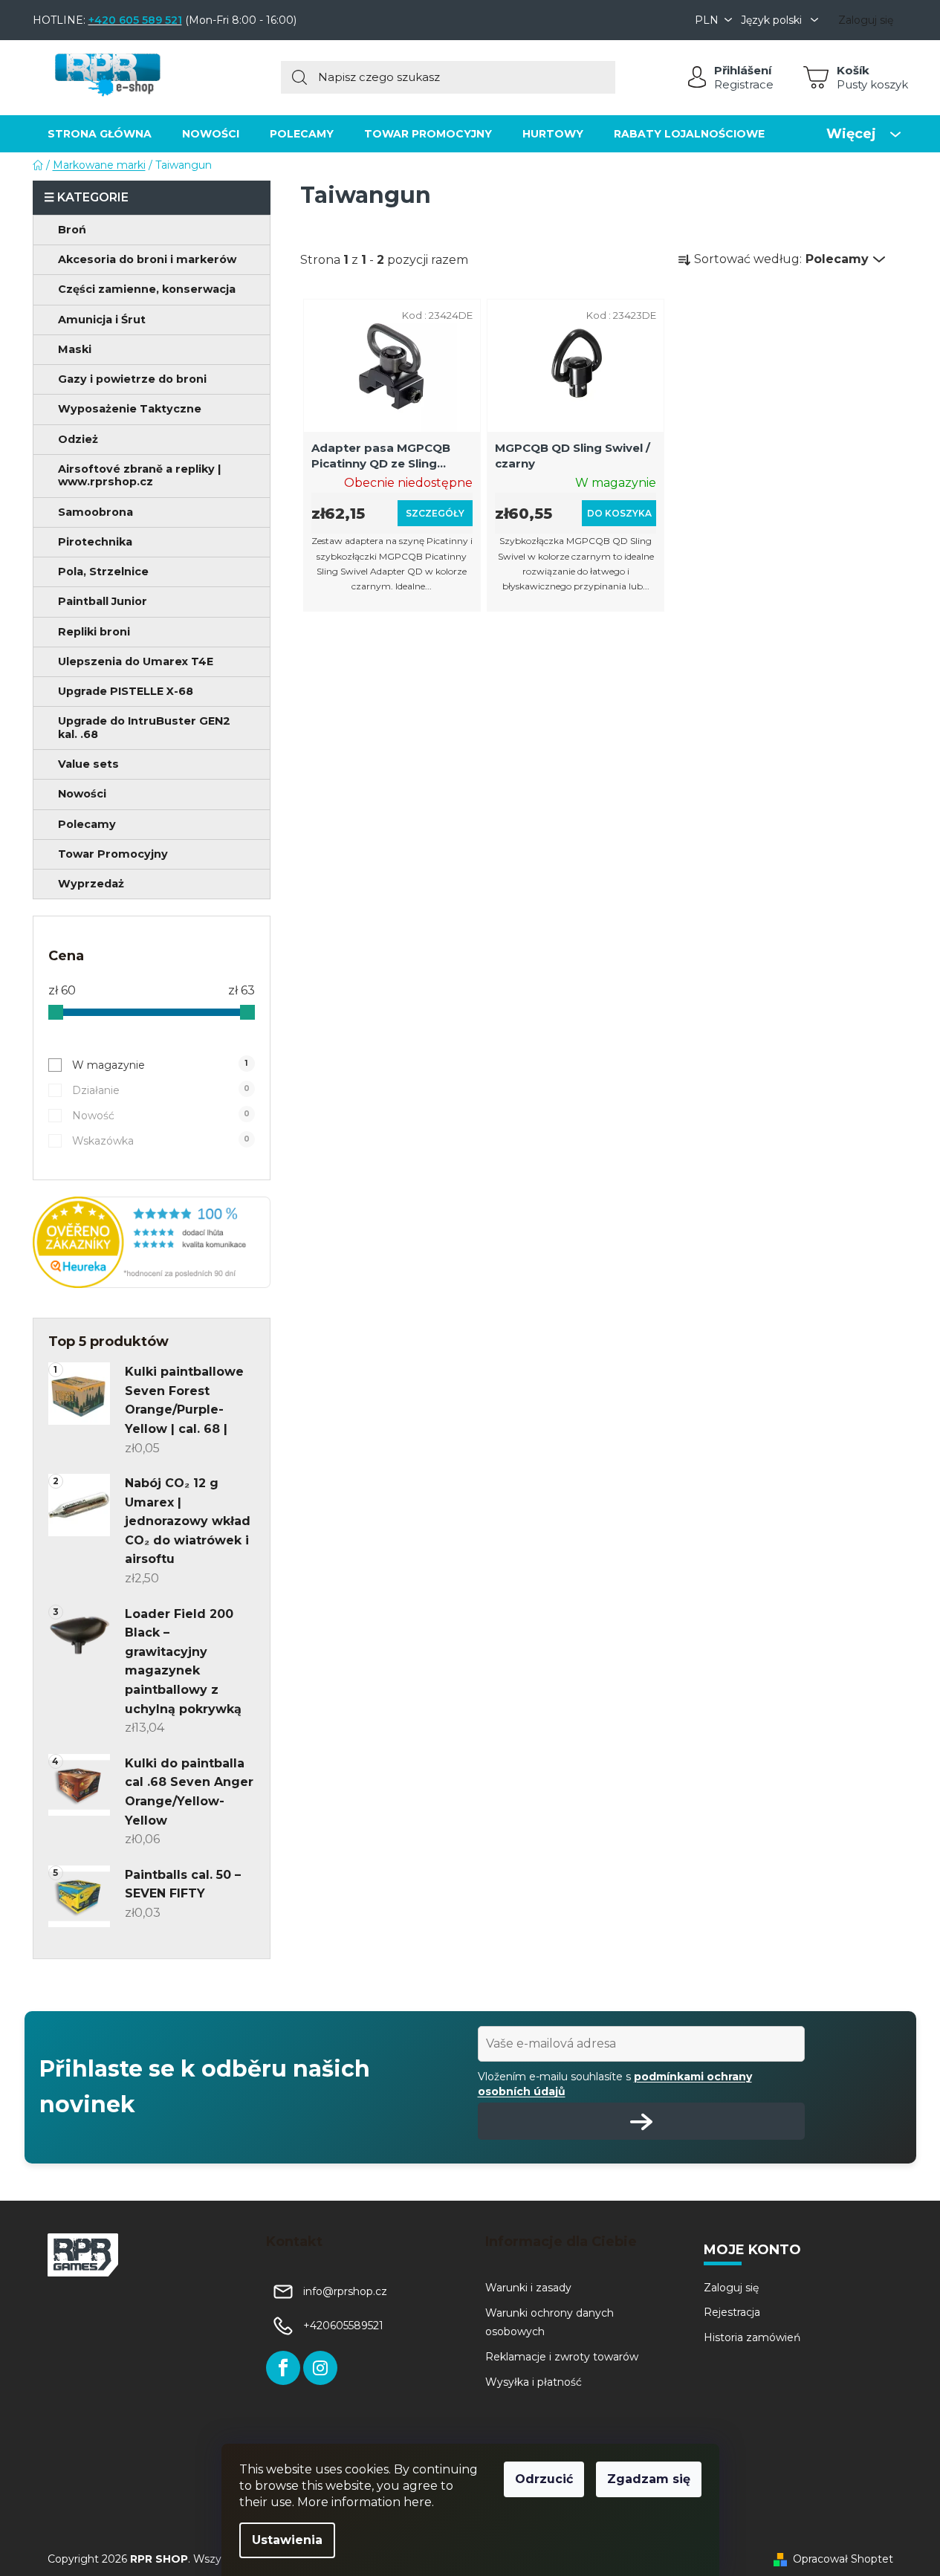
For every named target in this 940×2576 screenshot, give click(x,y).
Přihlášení (743, 70)
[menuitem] (100, 133)
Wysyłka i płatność (534, 2382)
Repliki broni (94, 632)
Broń (72, 230)
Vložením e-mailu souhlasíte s (615, 2084)
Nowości (82, 794)
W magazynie (160, 1065)
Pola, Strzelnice (103, 572)
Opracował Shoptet (843, 2559)
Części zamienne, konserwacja (147, 289)
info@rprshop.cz (345, 2291)
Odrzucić (544, 2479)
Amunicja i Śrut (102, 320)
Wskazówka (161, 1141)
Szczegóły (435, 513)
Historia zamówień (752, 2337)
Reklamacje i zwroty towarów (562, 2357)
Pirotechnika (95, 542)
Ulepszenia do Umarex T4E (136, 661)
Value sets (88, 764)
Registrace (744, 84)
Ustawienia (287, 2540)
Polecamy (87, 824)
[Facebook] (283, 2368)
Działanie (161, 1090)
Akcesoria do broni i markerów (147, 259)
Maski (75, 349)
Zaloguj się (731, 2288)
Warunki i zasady (528, 2288)
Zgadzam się (649, 2479)
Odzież (78, 439)
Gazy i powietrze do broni (132, 379)
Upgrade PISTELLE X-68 (126, 691)
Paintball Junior (103, 601)
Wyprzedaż (91, 884)
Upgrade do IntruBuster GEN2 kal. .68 (144, 727)
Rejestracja (732, 2312)
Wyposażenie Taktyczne (130, 409)
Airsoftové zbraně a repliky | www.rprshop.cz (139, 475)
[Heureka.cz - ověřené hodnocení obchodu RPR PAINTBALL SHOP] (152, 1242)
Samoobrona (95, 512)
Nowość (161, 1116)
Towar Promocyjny (113, 854)
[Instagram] (320, 2368)
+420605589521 (343, 2326)
